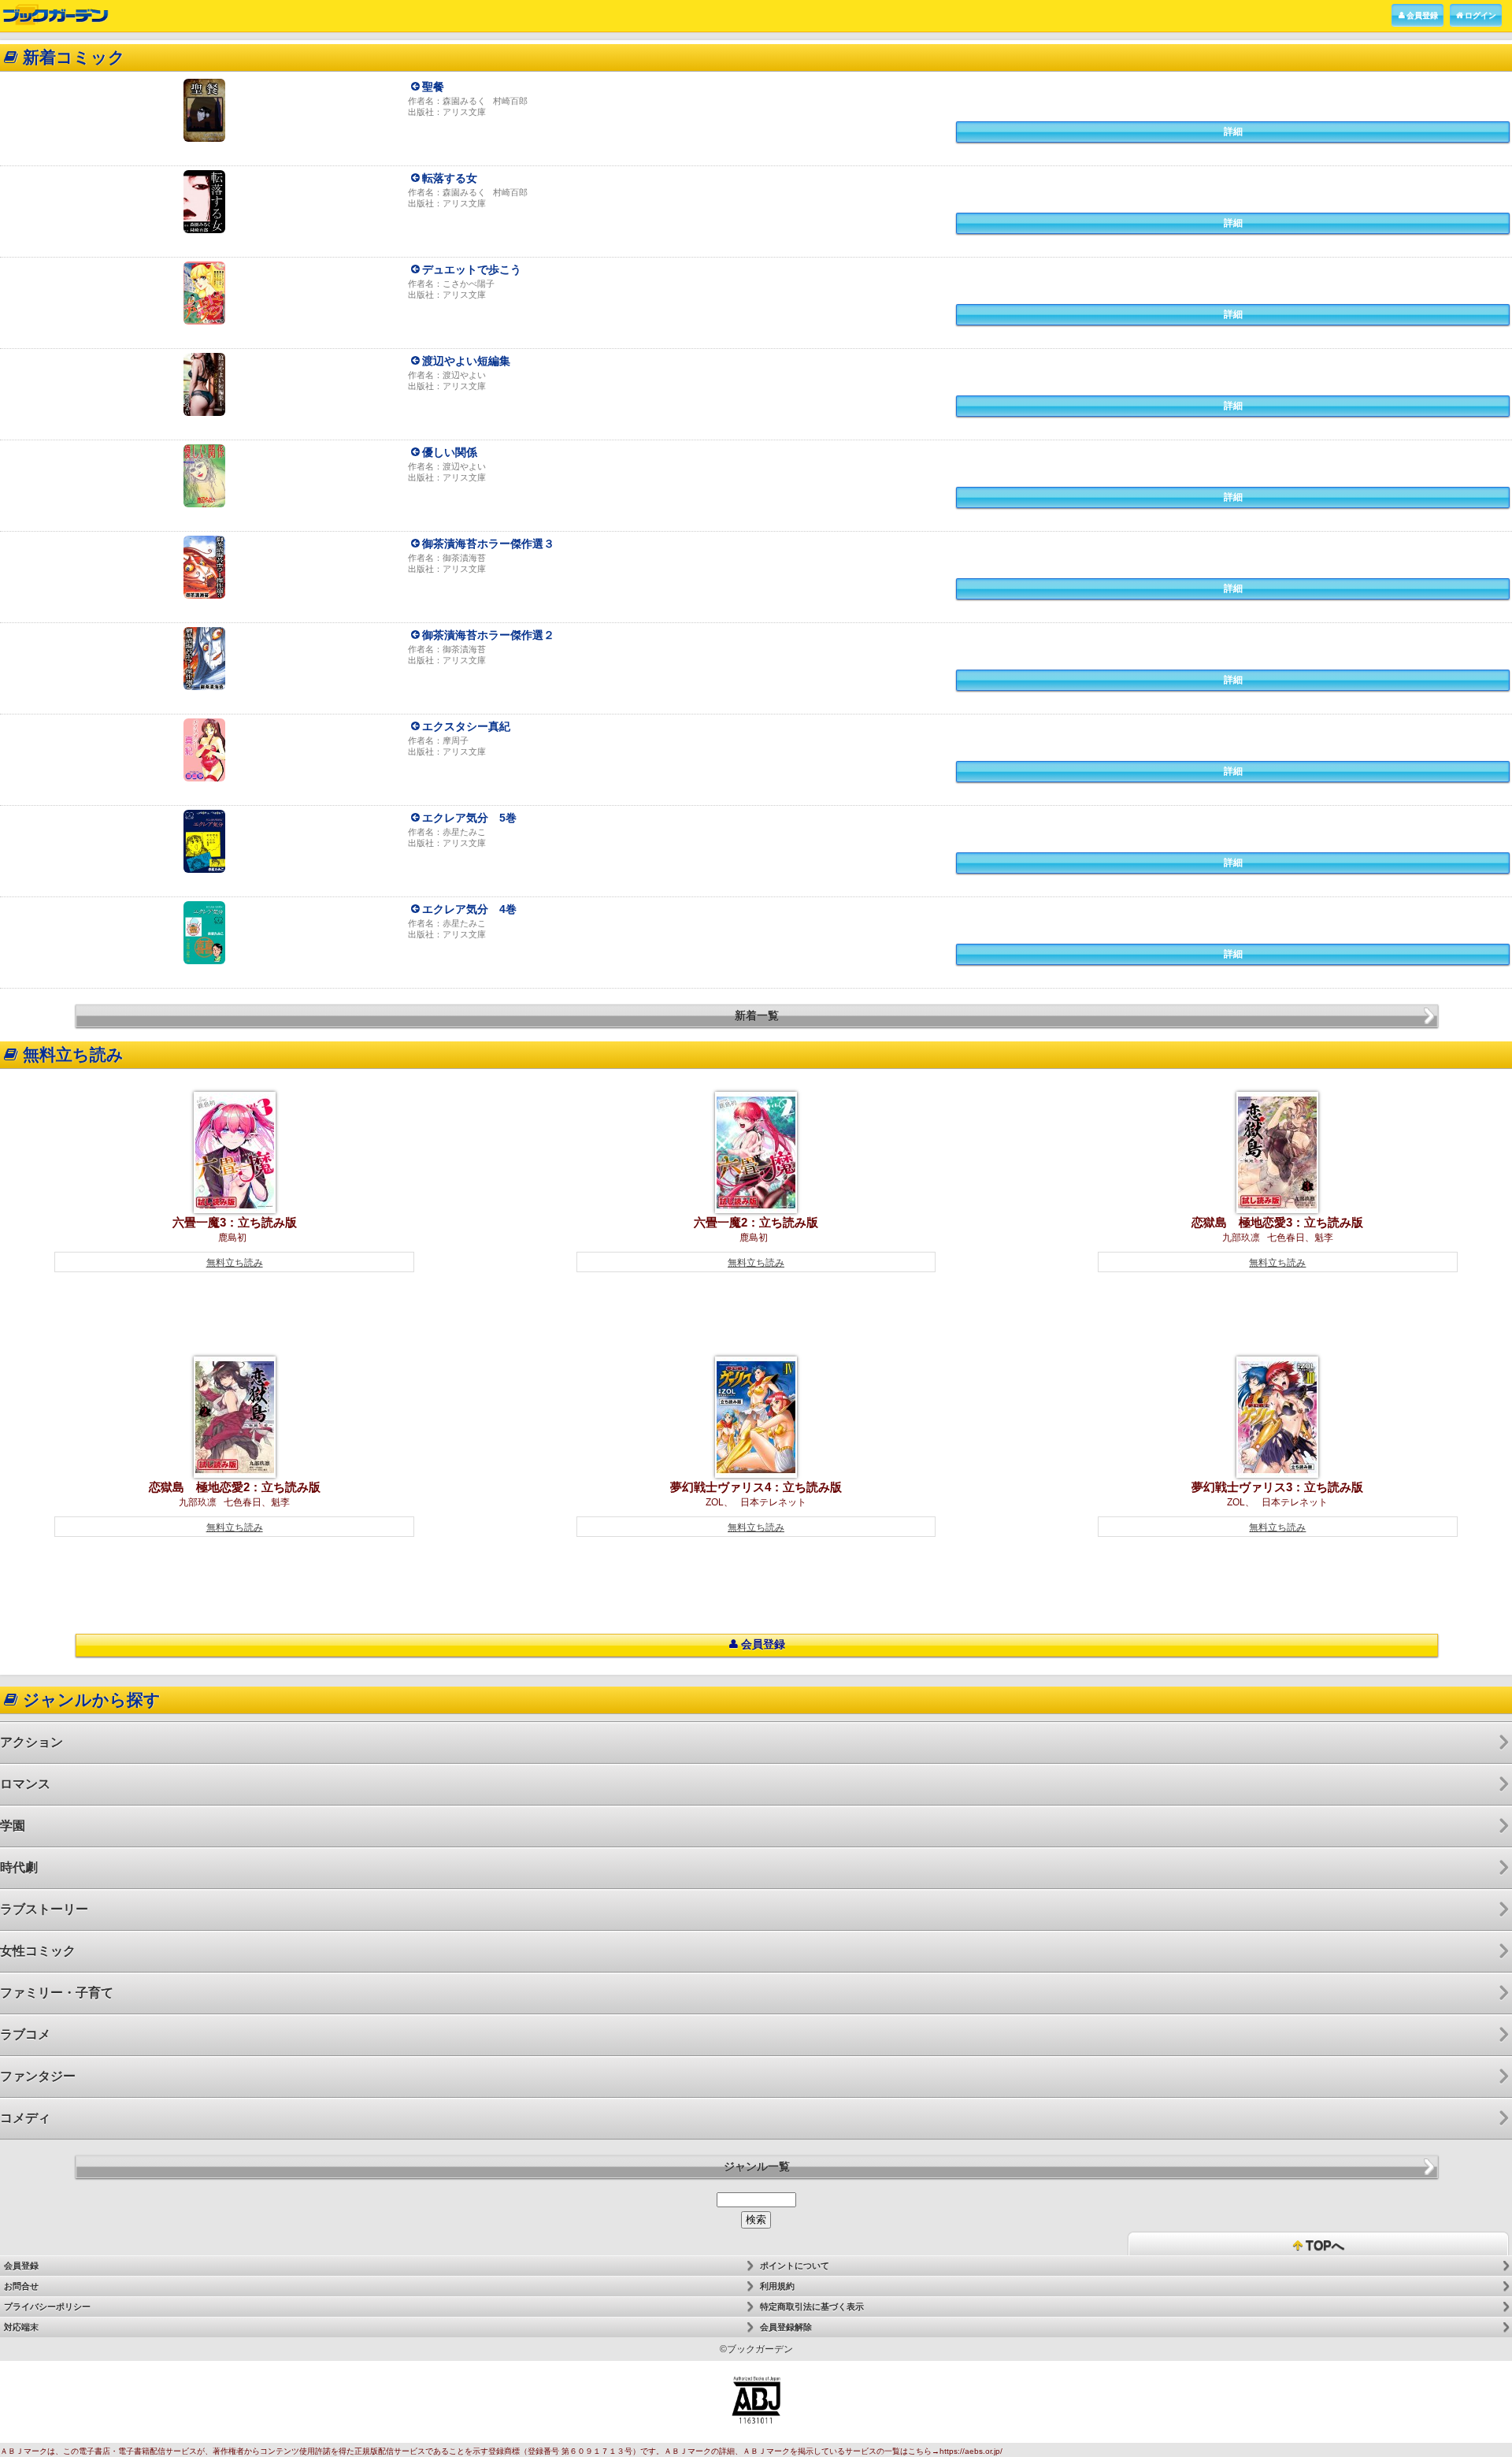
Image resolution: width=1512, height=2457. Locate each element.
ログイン (1480, 15)
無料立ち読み (235, 1263)
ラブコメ (25, 2034)
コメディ (25, 2118)
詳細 (1233, 132)
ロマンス (25, 1784)
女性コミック (38, 1951)
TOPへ (1323, 2245)
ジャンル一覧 (757, 2166)
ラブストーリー (44, 1909)
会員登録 (1422, 15)
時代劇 (19, 1867)
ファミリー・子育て (57, 1993)
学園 (13, 1826)
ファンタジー (38, 2076)
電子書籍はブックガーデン (56, 15)
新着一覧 (757, 1015)
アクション (31, 1742)
